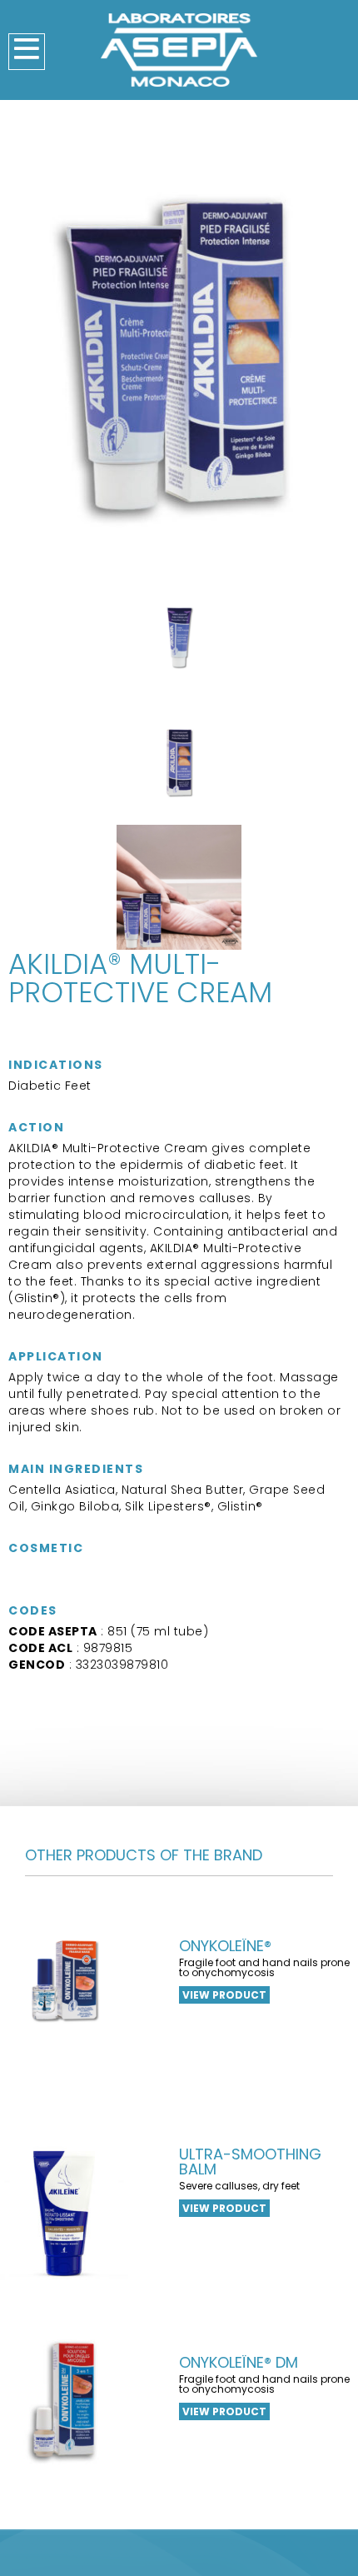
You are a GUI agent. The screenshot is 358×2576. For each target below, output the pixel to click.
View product (224, 1995)
